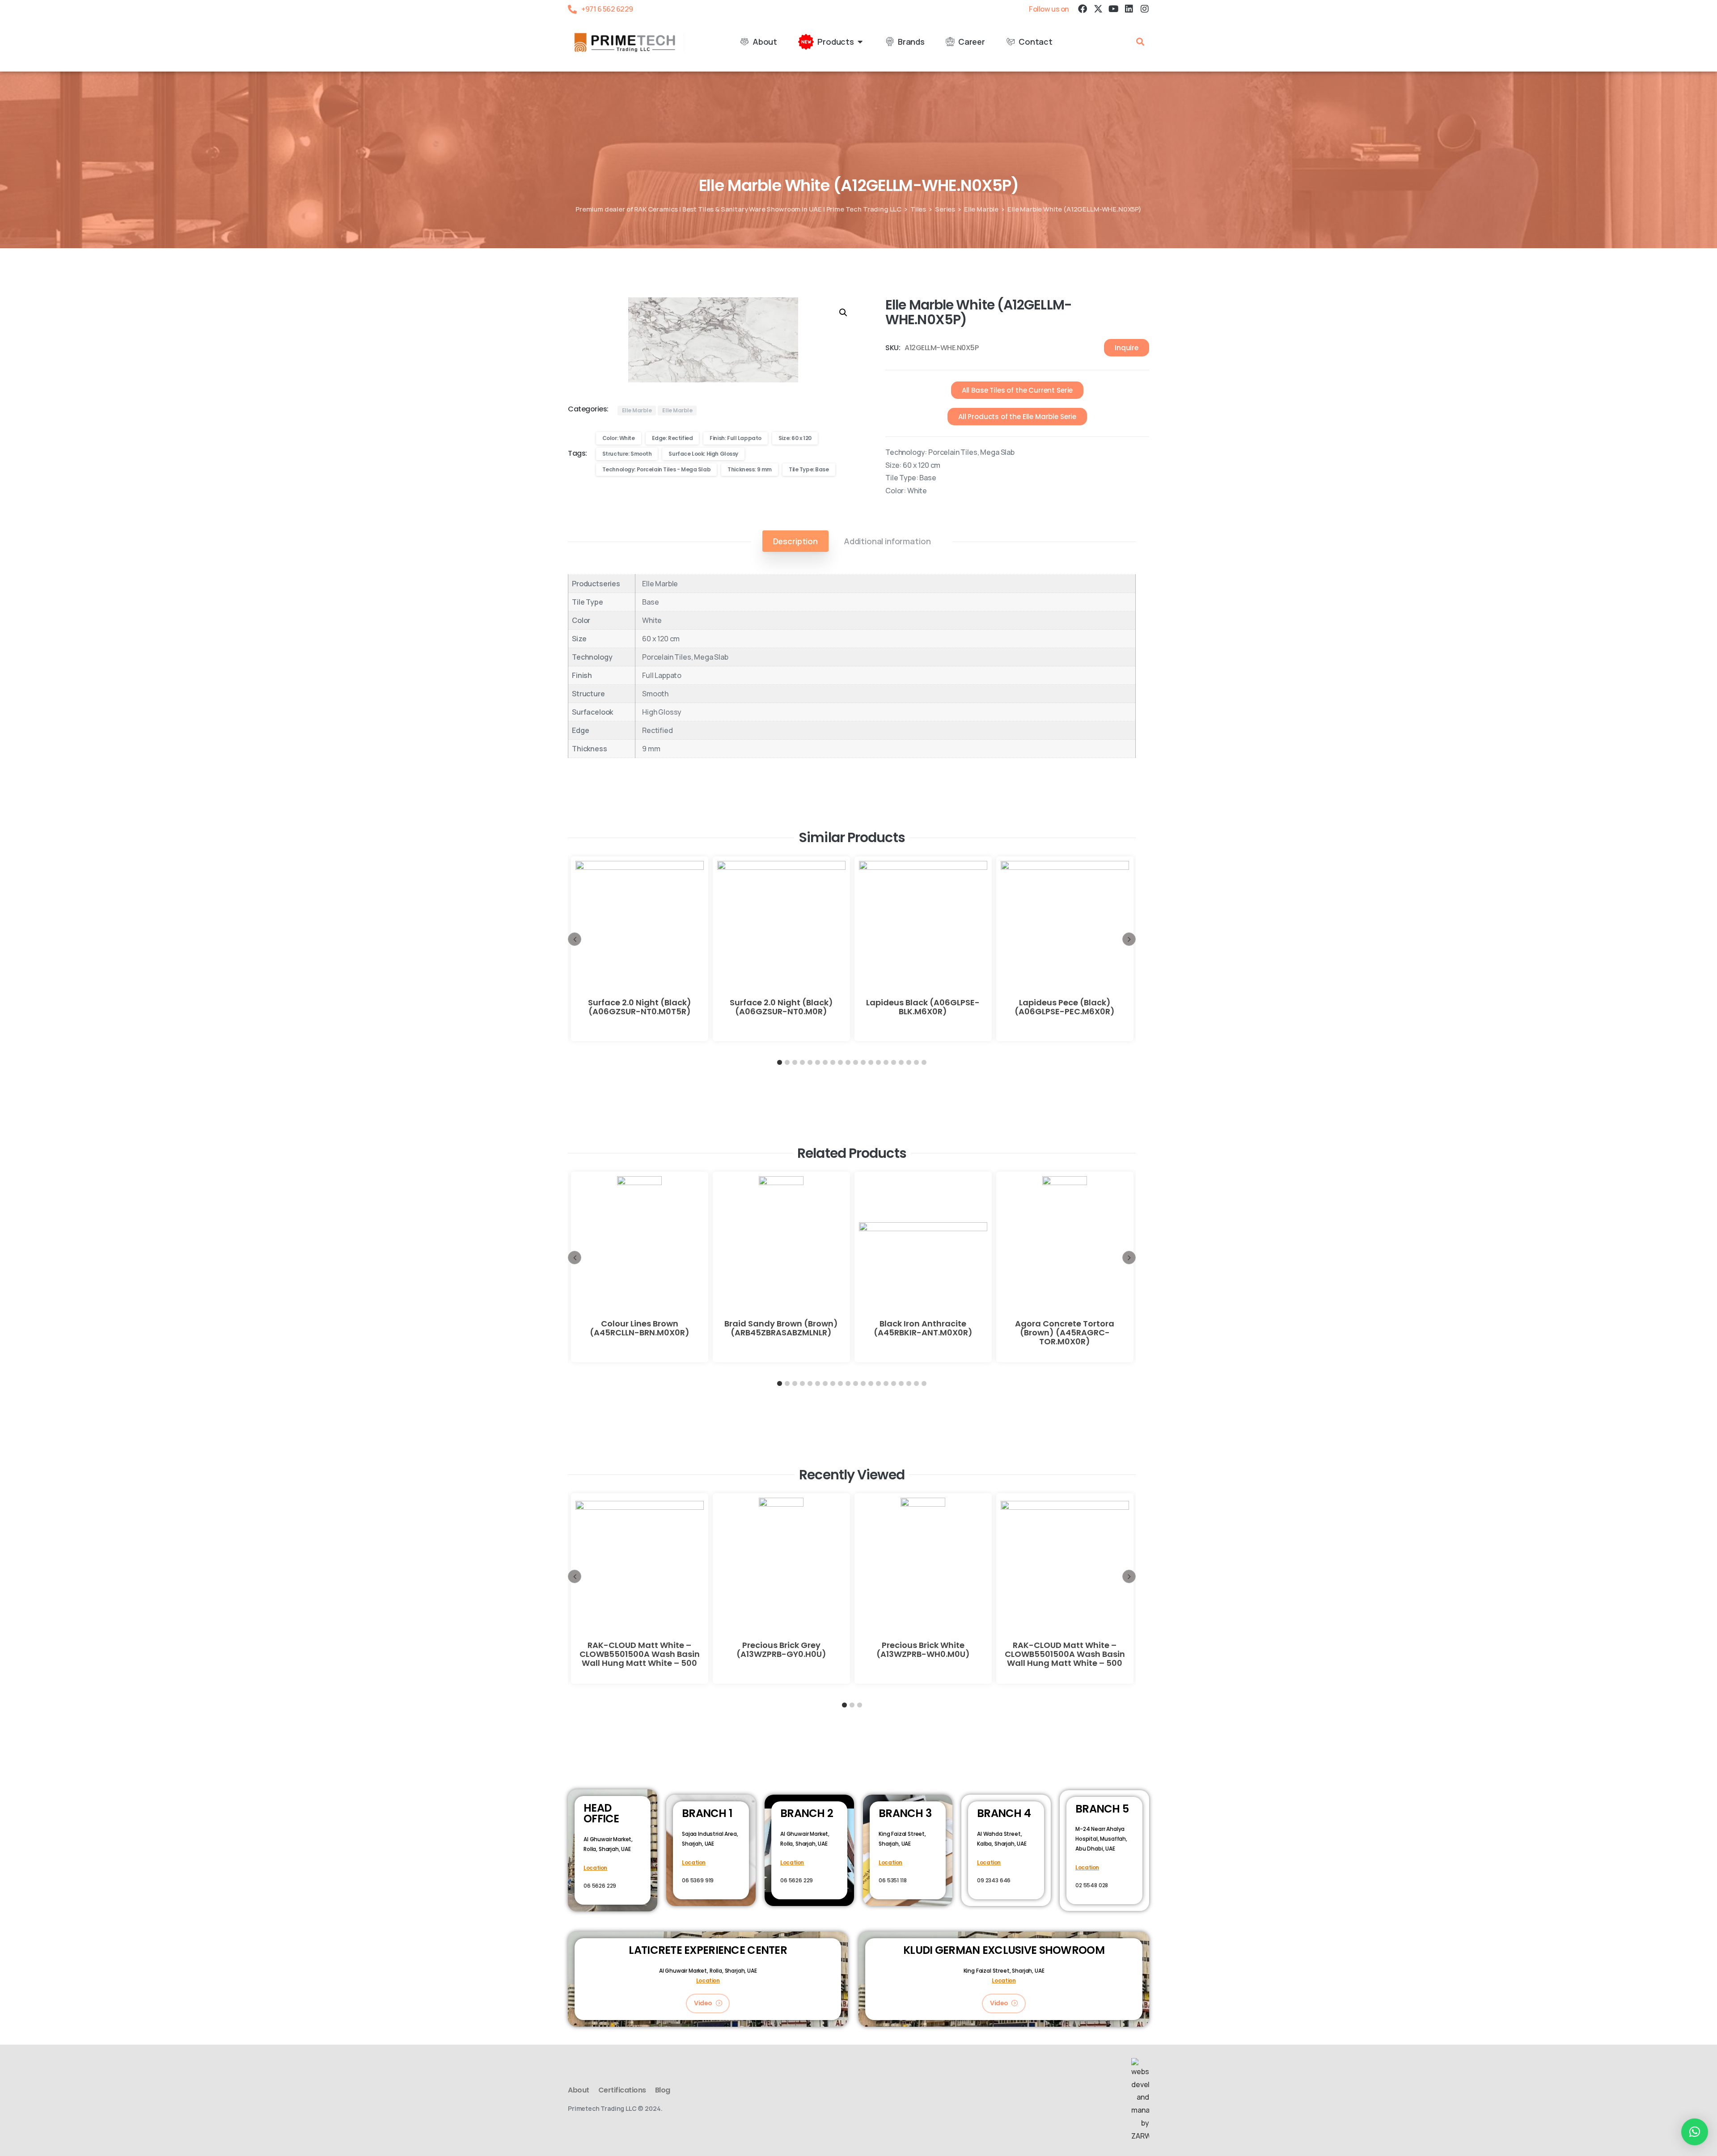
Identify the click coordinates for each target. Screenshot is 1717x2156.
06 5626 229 (600, 1886)
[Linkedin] (1129, 9)
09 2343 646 (994, 1880)
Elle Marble (981, 209)
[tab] (795, 541)
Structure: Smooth (627, 454)
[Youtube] (1113, 9)
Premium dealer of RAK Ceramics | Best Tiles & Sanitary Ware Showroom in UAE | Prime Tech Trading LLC (738, 209)
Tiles (918, 209)
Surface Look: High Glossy (703, 454)
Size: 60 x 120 (795, 438)
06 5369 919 (698, 1880)
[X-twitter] (1098, 9)
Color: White (619, 438)
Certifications (622, 2090)
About (579, 2090)
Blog (663, 2090)
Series (945, 209)
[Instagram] (1145, 9)
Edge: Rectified (672, 438)
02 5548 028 (1092, 1885)
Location (595, 1868)
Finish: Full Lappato (736, 438)
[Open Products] (860, 42)
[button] (1140, 42)
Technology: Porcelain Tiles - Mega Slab (657, 469)
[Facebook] (1083, 9)
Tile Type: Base (809, 469)
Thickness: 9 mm (750, 469)
